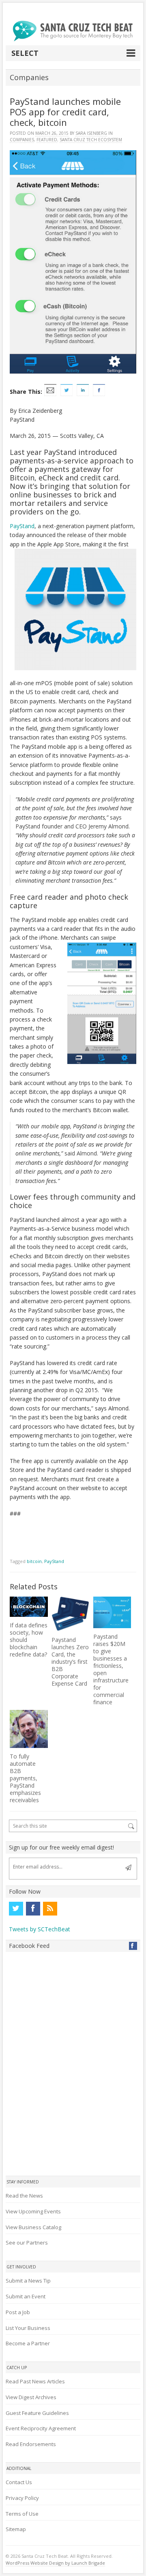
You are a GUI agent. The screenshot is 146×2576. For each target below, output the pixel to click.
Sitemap (16, 2529)
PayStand (22, 526)
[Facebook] (33, 1909)
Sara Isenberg (91, 133)
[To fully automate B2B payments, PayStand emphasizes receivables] (29, 1729)
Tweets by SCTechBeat (40, 1929)
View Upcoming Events (33, 2211)
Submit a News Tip (28, 2281)
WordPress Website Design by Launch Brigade (55, 2563)
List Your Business (28, 2328)
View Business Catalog (33, 2227)
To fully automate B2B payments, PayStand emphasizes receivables (25, 1778)
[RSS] (50, 1909)
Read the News (24, 2196)
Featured (47, 140)
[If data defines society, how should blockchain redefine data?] (29, 1607)
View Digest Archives (31, 2397)
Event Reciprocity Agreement (41, 2428)
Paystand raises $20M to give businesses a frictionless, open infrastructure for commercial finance (111, 1669)
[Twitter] (16, 1909)
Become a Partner (28, 2343)
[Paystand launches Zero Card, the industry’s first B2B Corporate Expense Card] (70, 1614)
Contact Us (19, 2482)
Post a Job (18, 2312)
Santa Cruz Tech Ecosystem (91, 140)
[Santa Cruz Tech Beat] (73, 31)
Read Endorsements (31, 2444)
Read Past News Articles (35, 2381)
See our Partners (27, 2243)
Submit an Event (26, 2296)
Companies (22, 140)
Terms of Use (22, 2514)
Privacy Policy (22, 2498)
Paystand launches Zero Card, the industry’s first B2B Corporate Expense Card (70, 1662)
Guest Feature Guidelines (37, 2413)
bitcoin (34, 1561)
